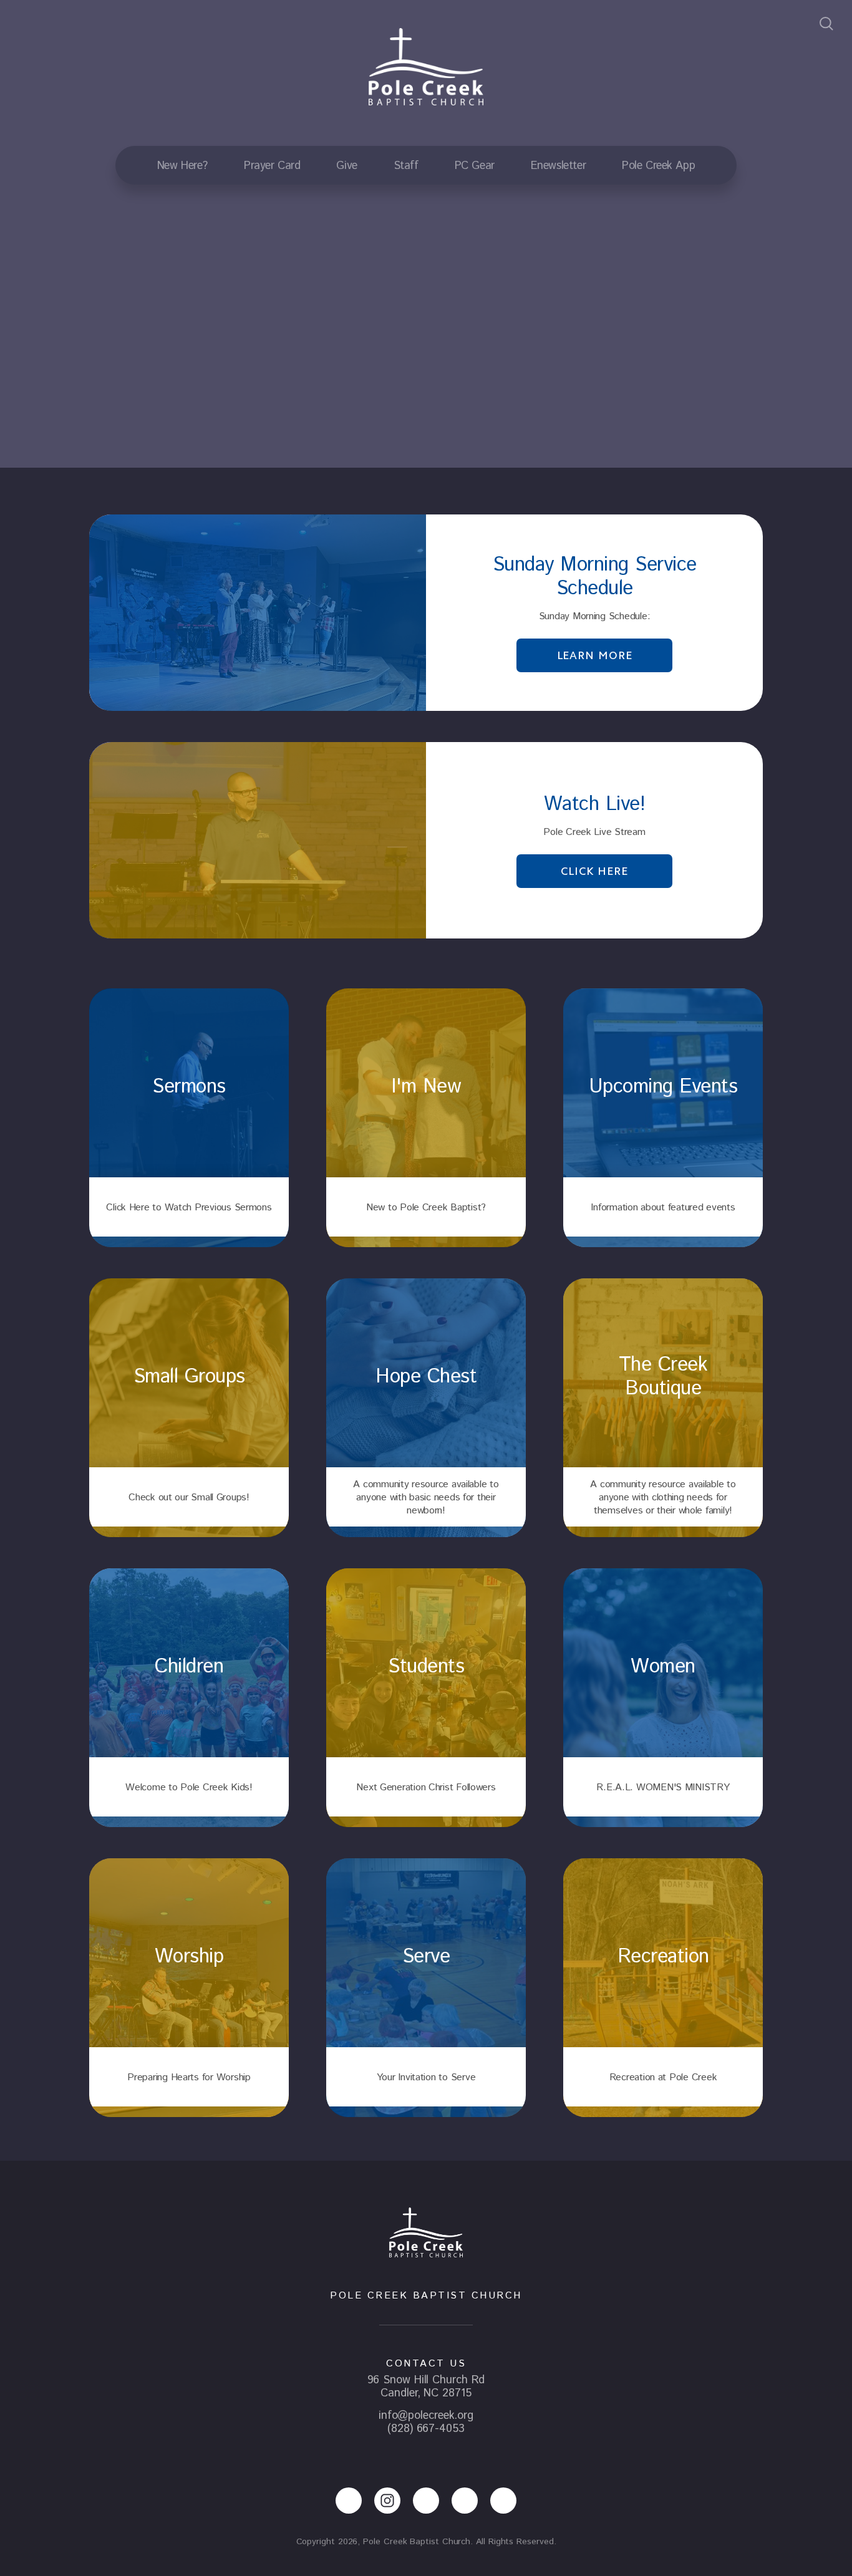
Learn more (595, 655)
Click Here (594, 871)
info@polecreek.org (426, 2416)
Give (346, 166)
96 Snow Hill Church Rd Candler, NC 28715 (426, 2387)
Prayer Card (272, 166)
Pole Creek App (658, 166)
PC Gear (475, 166)
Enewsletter (558, 166)
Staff (406, 166)
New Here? (182, 166)
